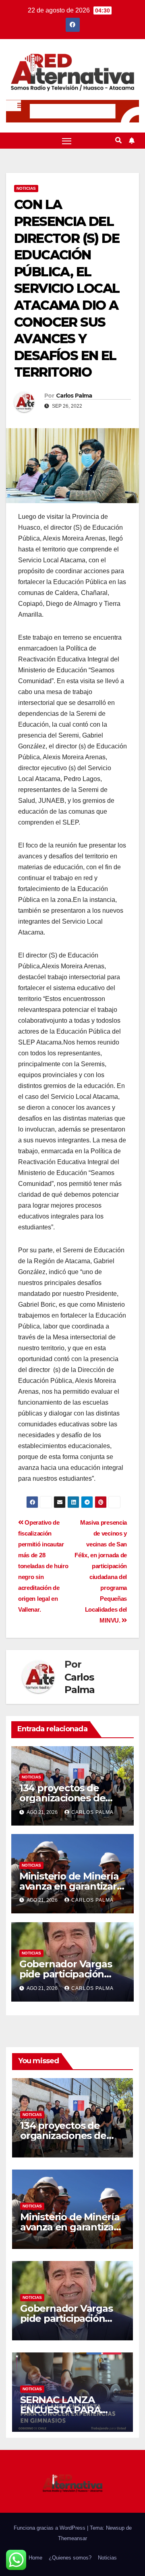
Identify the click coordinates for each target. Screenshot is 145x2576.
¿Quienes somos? (70, 2558)
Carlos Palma (74, 396)
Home (35, 2558)
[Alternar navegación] (67, 141)
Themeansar (72, 2538)
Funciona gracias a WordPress (50, 2528)
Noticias (26, 188)
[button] (118, 140)
